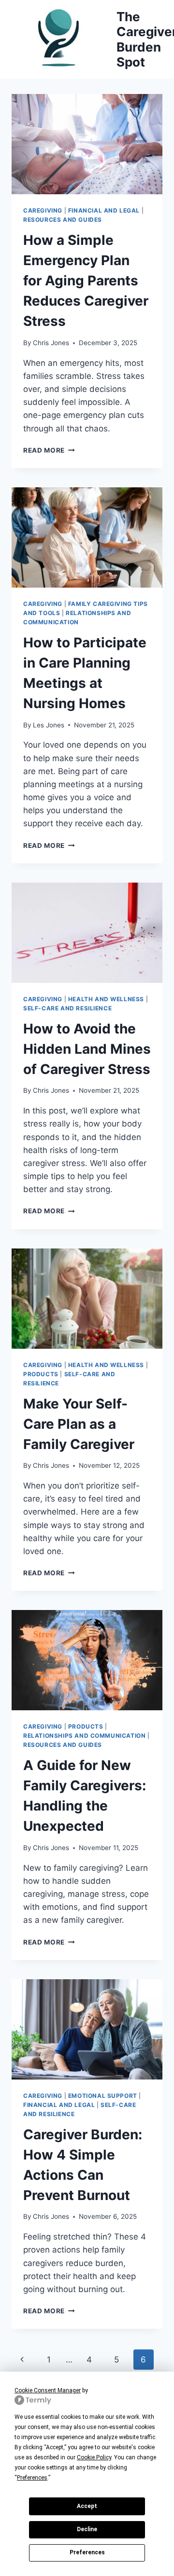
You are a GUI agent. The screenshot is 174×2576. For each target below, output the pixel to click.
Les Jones (49, 725)
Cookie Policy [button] (94, 2457)
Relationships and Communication (84, 1736)
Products (41, 1374)
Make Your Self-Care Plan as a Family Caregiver (79, 1424)
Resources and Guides (63, 220)
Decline (87, 2529)
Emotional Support (103, 2096)
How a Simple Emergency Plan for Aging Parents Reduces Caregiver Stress (86, 281)
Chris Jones (51, 343)
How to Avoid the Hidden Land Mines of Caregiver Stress (87, 1049)
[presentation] (87, 144)
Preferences (87, 2552)
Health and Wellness (106, 999)
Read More (49, 450)
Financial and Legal (104, 210)
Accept (87, 2506)
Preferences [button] (32, 2478)
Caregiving (43, 210)
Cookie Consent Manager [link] (48, 2390)
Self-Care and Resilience (67, 1008)
